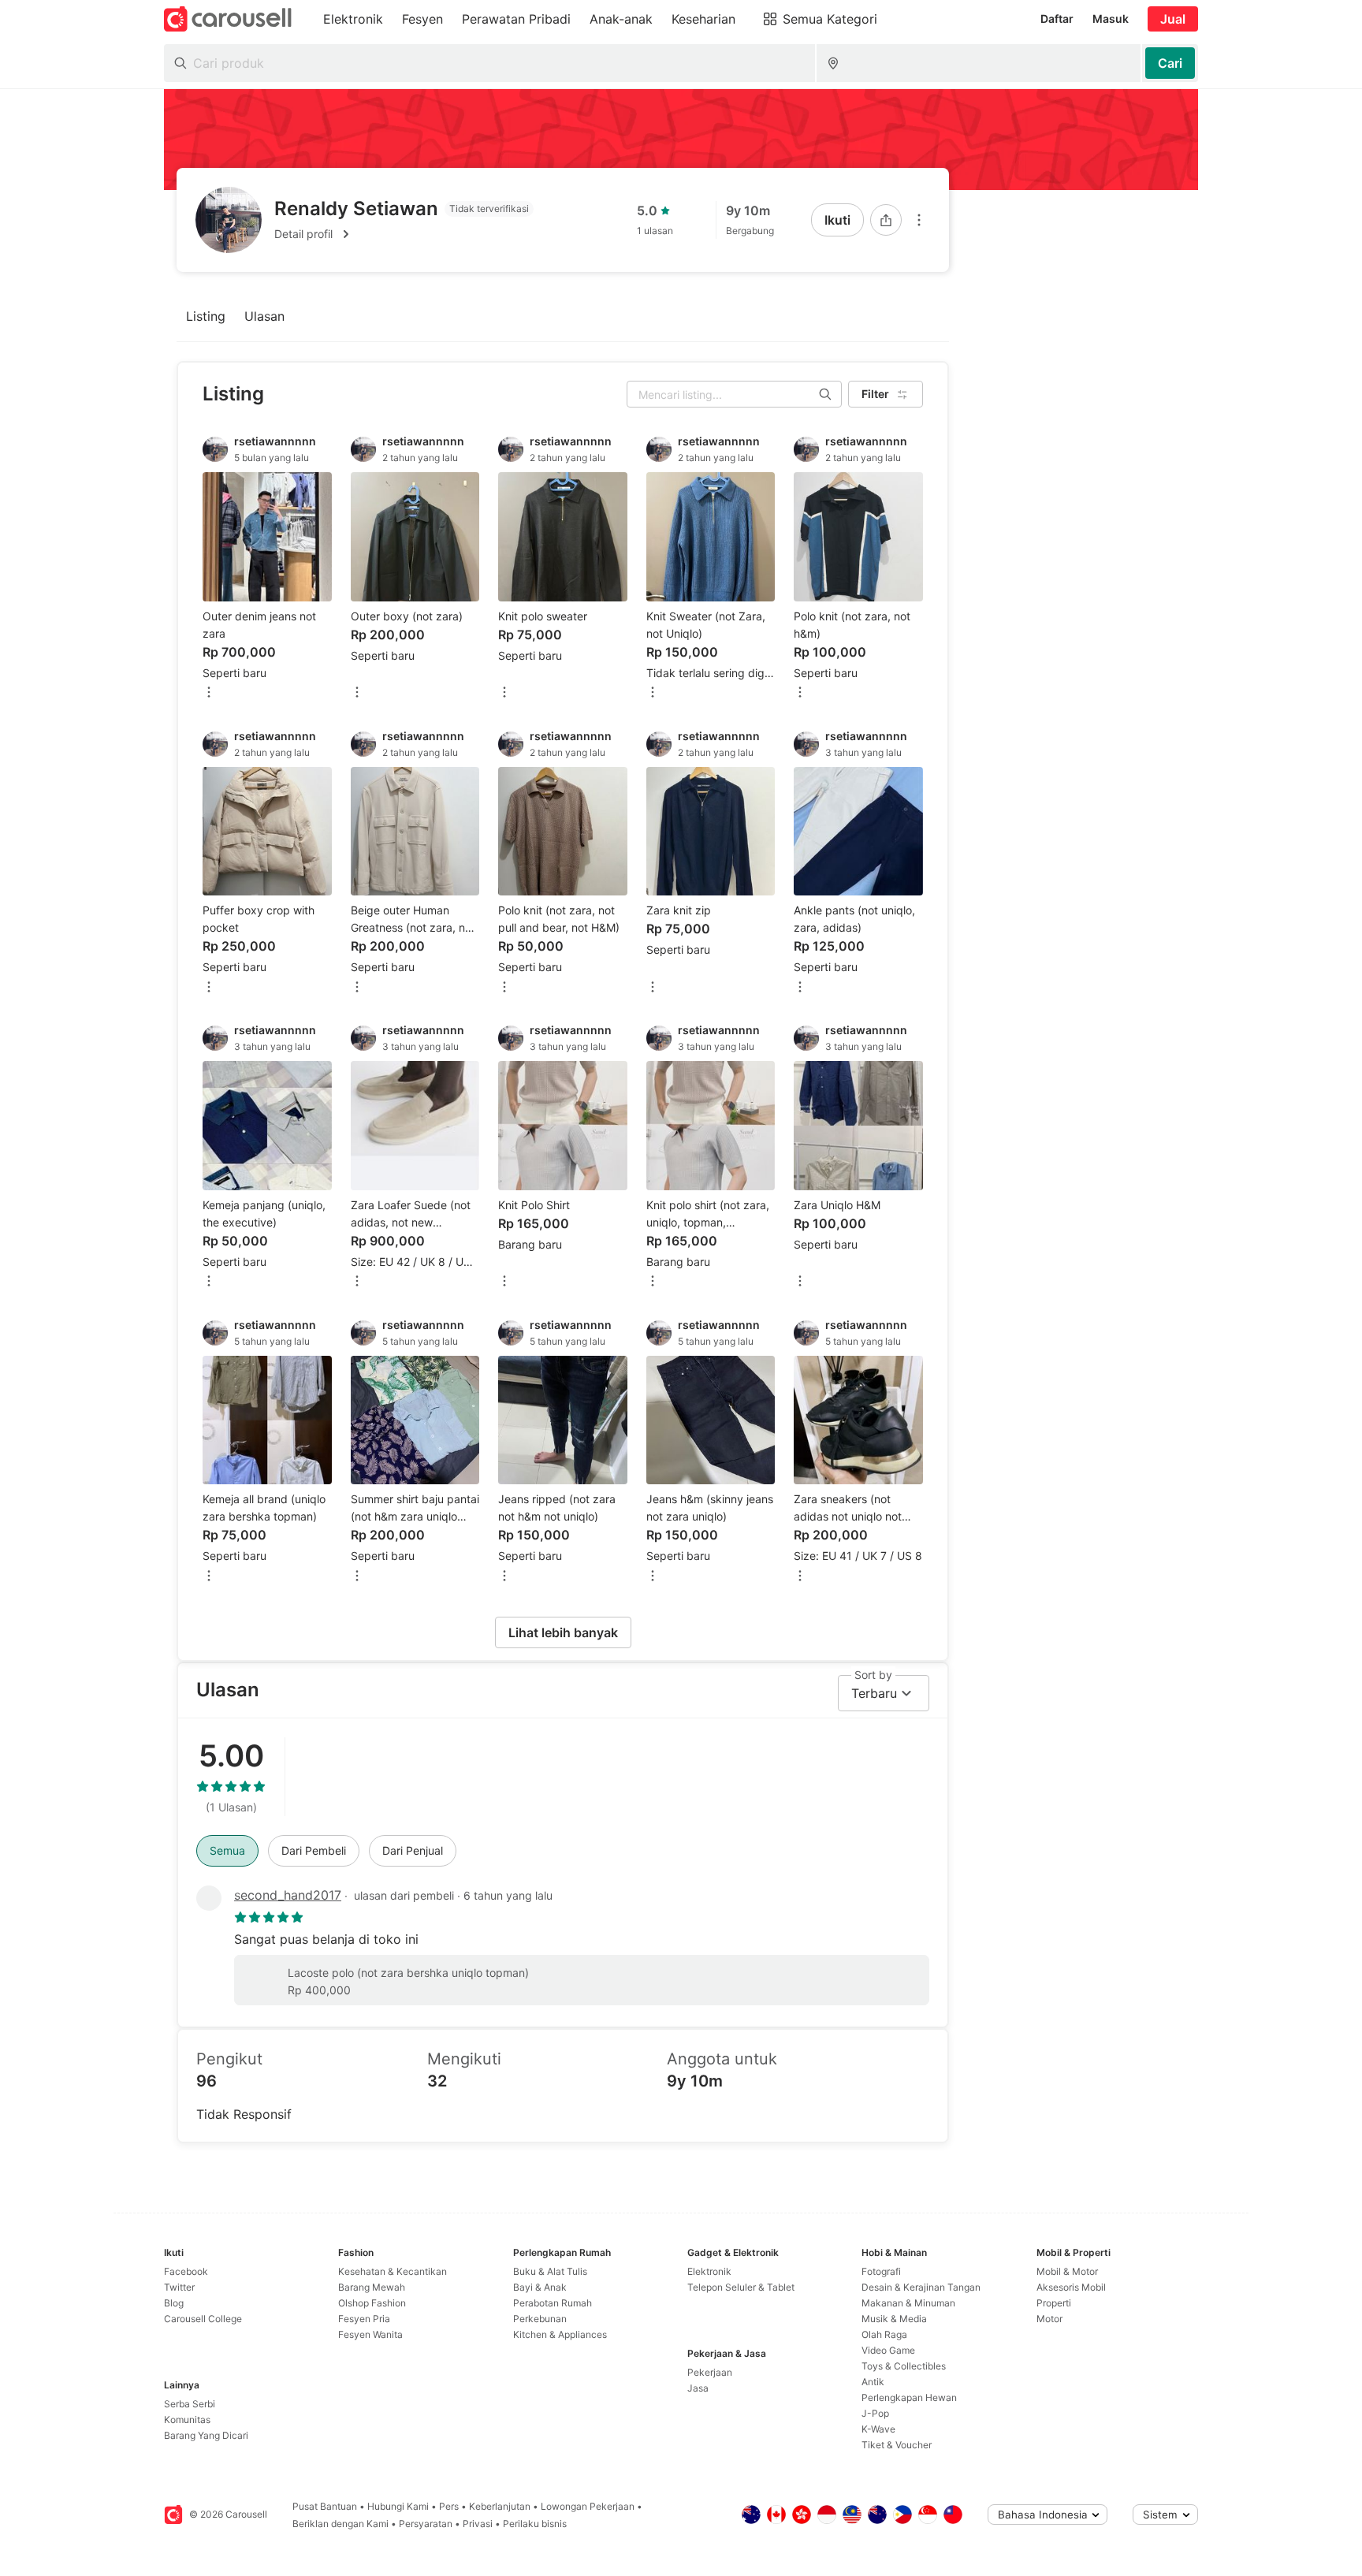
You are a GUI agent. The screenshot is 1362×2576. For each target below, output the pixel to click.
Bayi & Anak (540, 2287)
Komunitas (187, 2420)
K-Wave (878, 2429)
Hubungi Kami (398, 2506)
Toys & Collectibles (904, 2366)
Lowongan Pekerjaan (588, 2506)
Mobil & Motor (1067, 2271)
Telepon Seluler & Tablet (741, 2287)
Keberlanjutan (500, 2506)
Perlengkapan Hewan (909, 2397)
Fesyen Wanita (370, 2334)
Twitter (179, 2287)
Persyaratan (426, 2524)
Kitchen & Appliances (560, 2334)
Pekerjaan (710, 2372)
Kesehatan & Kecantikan (393, 2271)
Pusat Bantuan (325, 2506)
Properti (1054, 2303)
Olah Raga (884, 2334)
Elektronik (709, 2271)
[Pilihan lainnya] (919, 220)
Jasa (698, 2388)
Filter (875, 394)
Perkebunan (540, 2319)
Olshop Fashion (372, 2303)
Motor (1049, 2319)
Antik (873, 2382)
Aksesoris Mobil (1071, 2287)
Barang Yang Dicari (206, 2435)
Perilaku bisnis (535, 2524)
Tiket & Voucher (897, 2445)
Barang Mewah (372, 2287)
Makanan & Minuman (908, 2303)
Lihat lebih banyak (563, 1632)
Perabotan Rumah (553, 2303)
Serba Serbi (190, 2404)
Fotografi (881, 2271)
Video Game (888, 2350)
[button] (404, 234)
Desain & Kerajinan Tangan (921, 2287)
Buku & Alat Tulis (550, 2271)
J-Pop (875, 2413)
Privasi (478, 2524)
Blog (174, 2303)
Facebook (186, 2271)
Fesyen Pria (364, 2319)
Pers (449, 2506)
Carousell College (203, 2319)
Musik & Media (894, 2319)
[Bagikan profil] (886, 220)
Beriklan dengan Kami (340, 2524)
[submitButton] (1170, 63)
